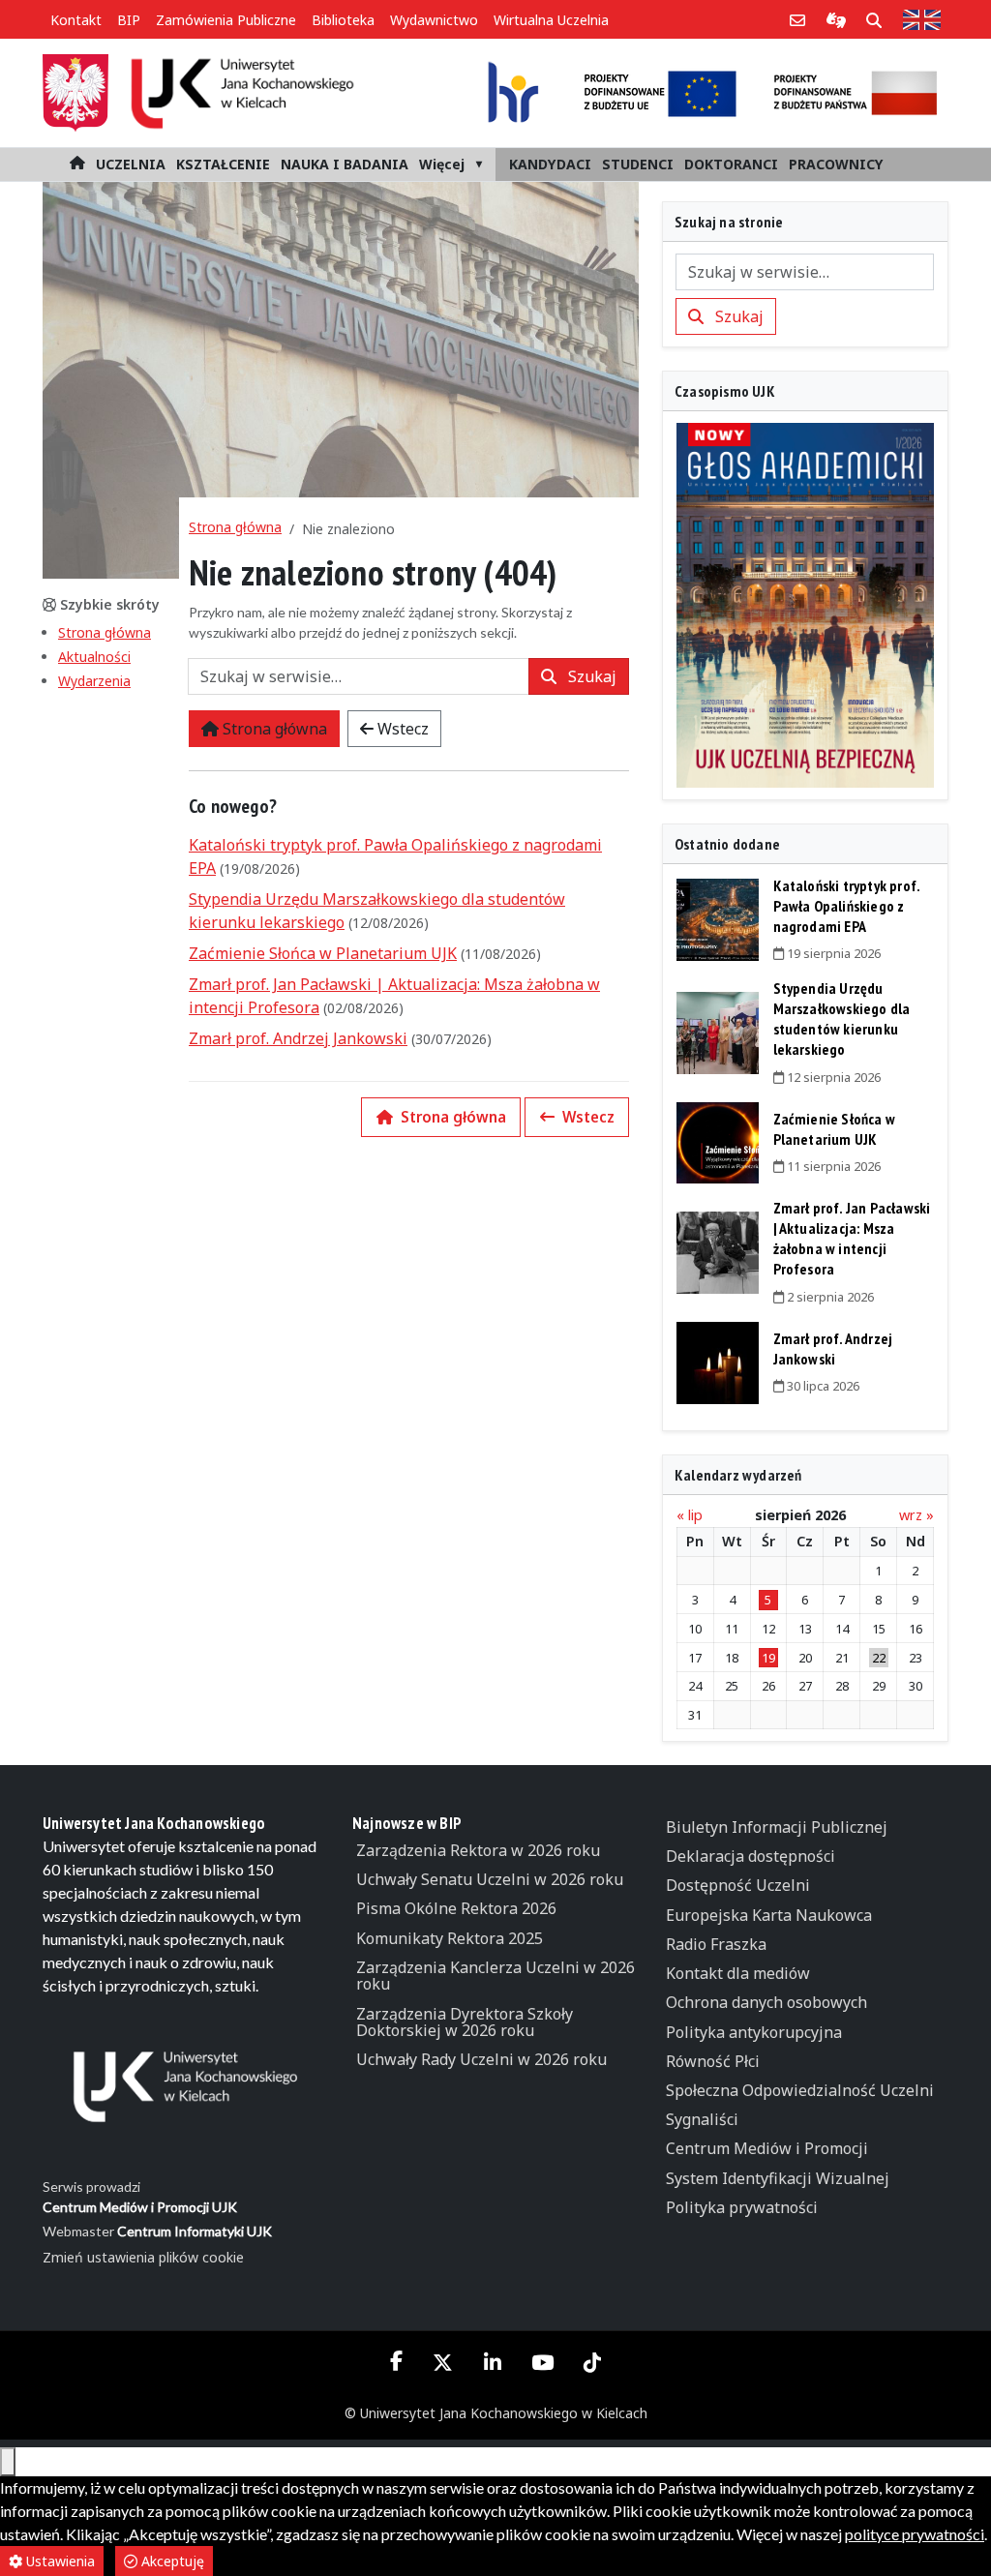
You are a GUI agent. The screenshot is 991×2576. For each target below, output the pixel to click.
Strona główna (105, 632)
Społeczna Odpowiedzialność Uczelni (800, 2090)
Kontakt (76, 20)
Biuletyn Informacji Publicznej (777, 1827)
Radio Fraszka (716, 1944)
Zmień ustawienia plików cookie (143, 2257)
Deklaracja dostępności (751, 1856)
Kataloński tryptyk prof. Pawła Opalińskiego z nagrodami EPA (847, 906)
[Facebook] (397, 2361)
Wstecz (401, 729)
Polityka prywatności (742, 2207)
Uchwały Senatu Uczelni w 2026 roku (490, 1879)
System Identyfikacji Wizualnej (778, 2178)
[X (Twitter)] (443, 2362)
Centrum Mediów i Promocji (767, 2148)
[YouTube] (542, 2362)
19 (768, 1658)
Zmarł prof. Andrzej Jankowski (298, 1038)
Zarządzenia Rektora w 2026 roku (478, 1850)
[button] (130, 165)
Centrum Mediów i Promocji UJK (140, 2207)
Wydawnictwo (434, 20)
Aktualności (94, 657)
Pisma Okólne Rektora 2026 (456, 1908)
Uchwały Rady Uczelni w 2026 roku (481, 2059)
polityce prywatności (915, 2534)
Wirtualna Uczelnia (551, 20)
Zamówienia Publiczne (226, 20)
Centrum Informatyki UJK (195, 2231)
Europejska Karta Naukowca (769, 1915)
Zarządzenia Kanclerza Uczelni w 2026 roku (495, 1976)
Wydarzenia (94, 681)
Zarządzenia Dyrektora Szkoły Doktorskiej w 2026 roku (465, 2022)
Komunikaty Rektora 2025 (450, 1938)
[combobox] (359, 676)
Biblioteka (343, 20)
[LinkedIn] (492, 2362)
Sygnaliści (702, 2119)
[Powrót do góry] (8, 2462)
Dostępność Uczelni (738, 1885)
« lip (690, 1515)
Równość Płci (713, 2061)
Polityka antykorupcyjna (754, 2032)
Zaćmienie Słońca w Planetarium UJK (323, 953)
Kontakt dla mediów (738, 1973)
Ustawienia (59, 2561)
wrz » (916, 1515)
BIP (129, 20)
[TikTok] (592, 2362)
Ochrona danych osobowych (766, 2002)
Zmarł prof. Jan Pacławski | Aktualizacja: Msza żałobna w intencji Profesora (852, 1238)
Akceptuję (171, 2561)
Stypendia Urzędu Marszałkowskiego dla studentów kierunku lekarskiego (842, 1018)
